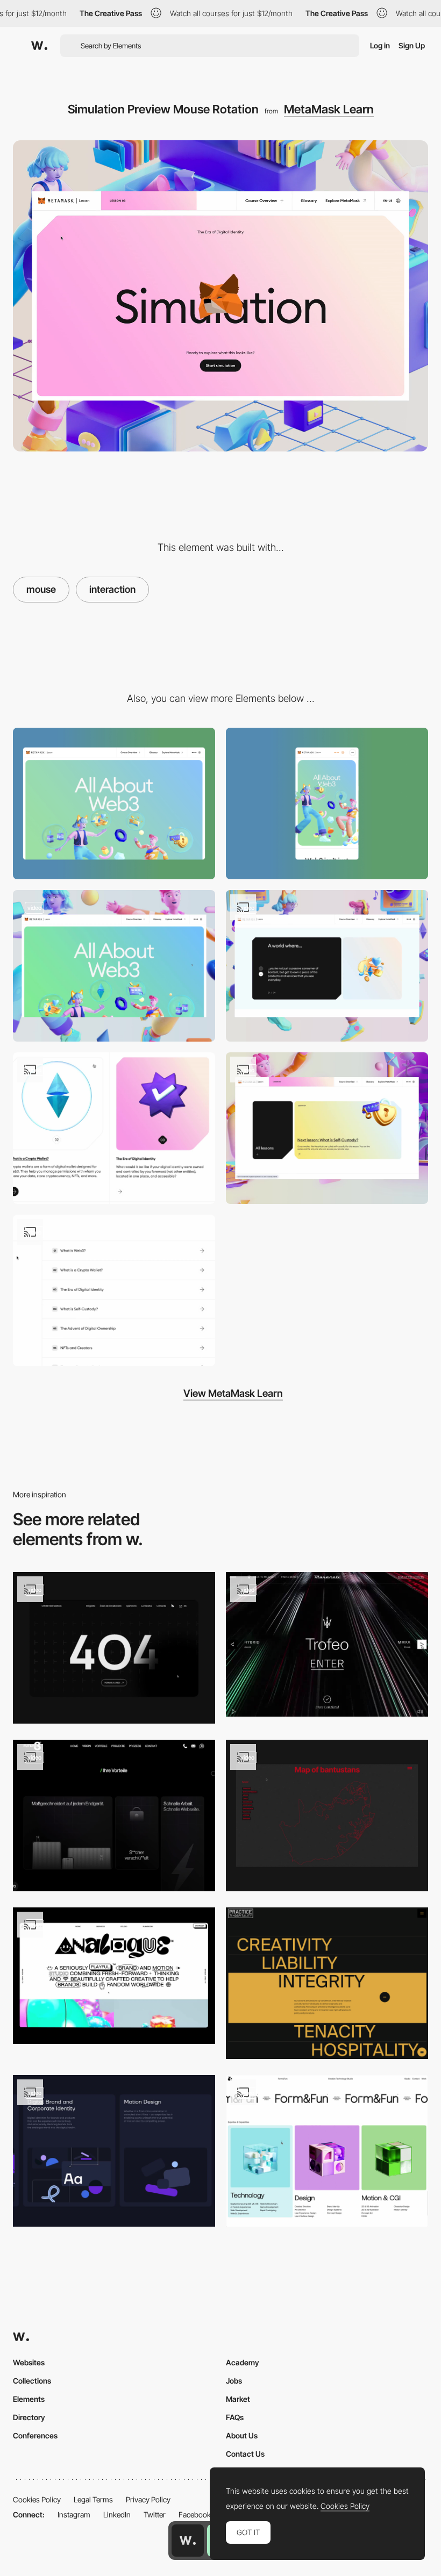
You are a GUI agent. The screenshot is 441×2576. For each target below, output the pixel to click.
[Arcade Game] (114, 1976)
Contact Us (245, 2454)
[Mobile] (327, 803)
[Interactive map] (327, 1816)
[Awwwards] (39, 46)
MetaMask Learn (329, 109)
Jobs (234, 2381)
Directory (29, 2417)
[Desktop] (114, 803)
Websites (29, 2362)
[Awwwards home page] (188, 2541)
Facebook (195, 2514)
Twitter (155, 2514)
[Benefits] (114, 1816)
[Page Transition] (327, 1128)
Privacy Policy (148, 2499)
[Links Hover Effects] (114, 1290)
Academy (243, 2362)
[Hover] (327, 2151)
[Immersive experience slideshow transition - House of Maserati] (327, 1644)
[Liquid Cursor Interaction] (114, 2151)
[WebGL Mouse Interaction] (114, 1128)
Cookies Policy (37, 2499)
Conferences (35, 2435)
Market (238, 2399)
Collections (32, 2381)
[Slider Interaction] (327, 966)
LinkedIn (117, 2514)
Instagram (74, 2514)
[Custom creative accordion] (327, 1983)
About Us (242, 2435)
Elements (29, 2399)
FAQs (235, 2417)
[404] (114, 1648)
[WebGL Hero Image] (114, 966)
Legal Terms (93, 2499)
